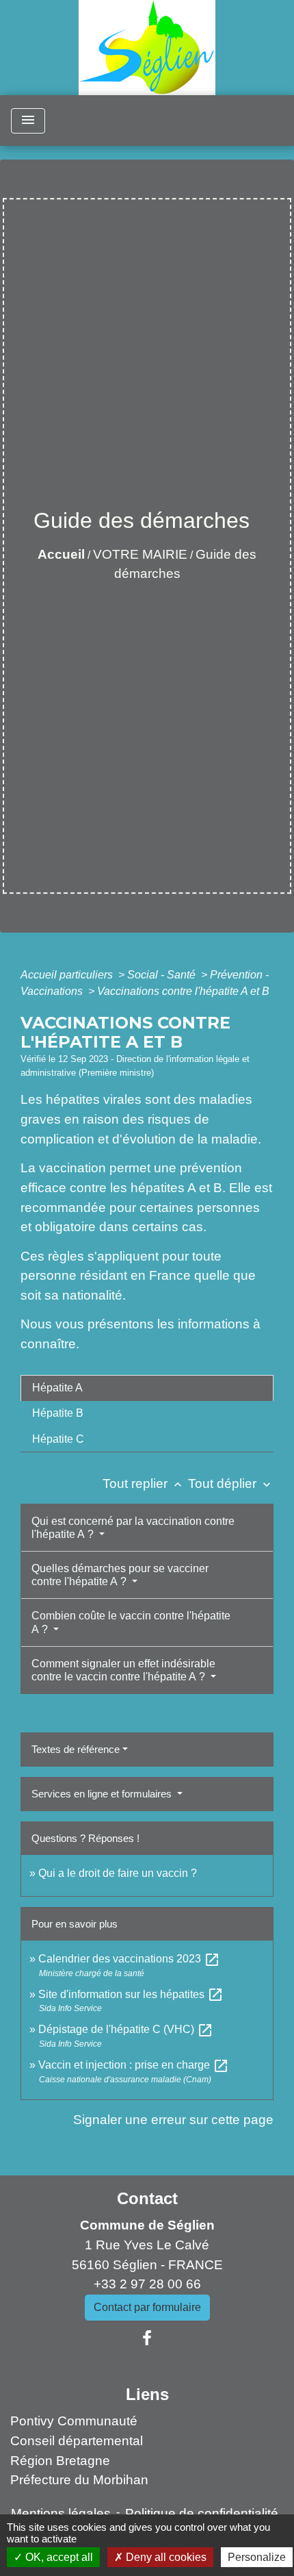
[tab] (147, 1388)
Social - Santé (163, 975)
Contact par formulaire (147, 2307)
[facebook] (147, 2338)
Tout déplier (231, 1483)
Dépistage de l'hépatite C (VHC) (126, 2029)
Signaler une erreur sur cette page (173, 2120)
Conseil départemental (77, 2441)
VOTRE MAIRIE (140, 554)
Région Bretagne (60, 2461)
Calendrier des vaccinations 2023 (129, 1959)
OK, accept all (58, 2557)
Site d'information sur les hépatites (131, 1994)
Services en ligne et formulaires (103, 1794)
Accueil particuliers (68, 975)
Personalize (257, 2557)
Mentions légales (61, 2513)
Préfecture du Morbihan (79, 2480)
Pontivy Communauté (74, 2421)
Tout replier (144, 1483)
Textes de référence (76, 1749)
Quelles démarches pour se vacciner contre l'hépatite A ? (120, 1575)
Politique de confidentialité (202, 2513)
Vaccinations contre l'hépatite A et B (183, 991)
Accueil (61, 554)
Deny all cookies (165, 2557)
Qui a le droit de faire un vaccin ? (118, 1873)
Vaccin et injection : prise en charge (134, 2065)
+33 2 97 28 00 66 (147, 2284)
